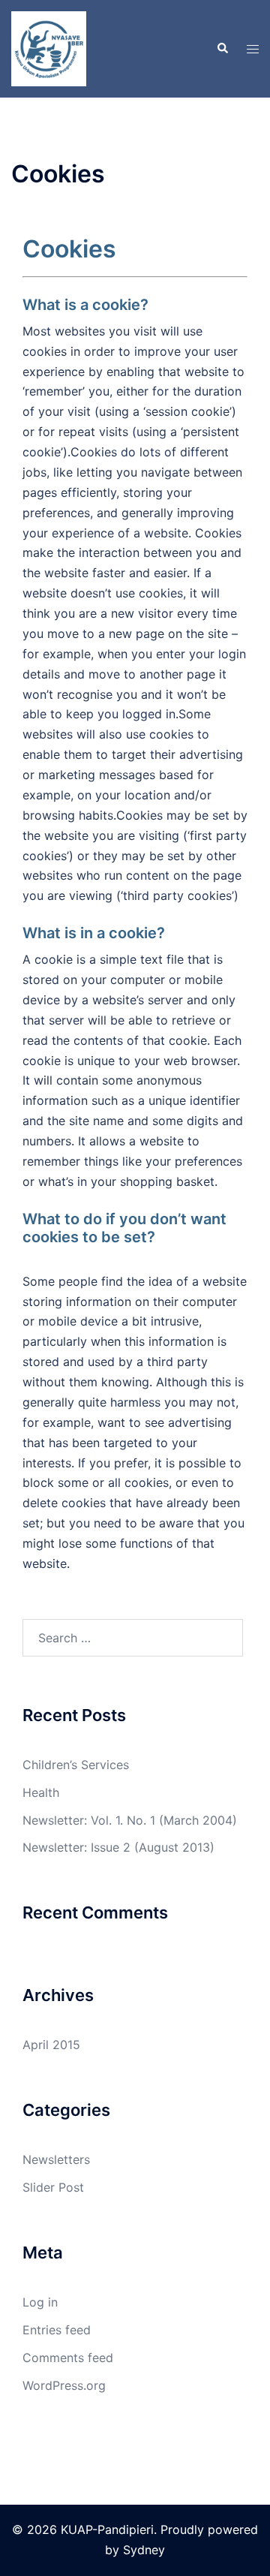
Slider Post (53, 2187)
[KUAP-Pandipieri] (49, 47)
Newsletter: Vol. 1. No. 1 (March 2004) (130, 1820)
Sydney (144, 2550)
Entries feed (57, 2330)
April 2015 (51, 2045)
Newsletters (56, 2159)
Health (41, 1792)
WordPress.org (64, 2385)
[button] (222, 49)
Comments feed (68, 2358)
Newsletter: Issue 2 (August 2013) (118, 1847)
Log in (40, 2302)
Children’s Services (76, 1765)
